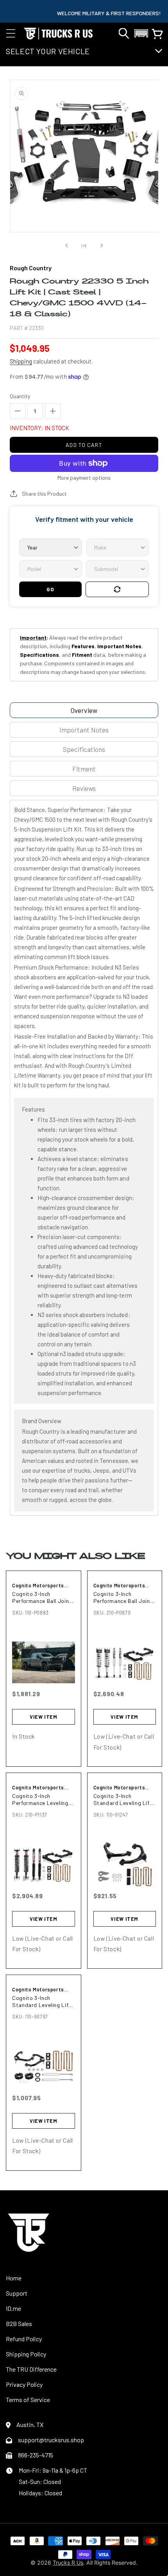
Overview (84, 710)
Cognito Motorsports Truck (38, 1586)
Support (17, 2293)
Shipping (21, 361)
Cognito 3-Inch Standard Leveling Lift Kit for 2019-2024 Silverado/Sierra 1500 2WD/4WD (42, 2001)
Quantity (20, 396)
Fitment (84, 769)
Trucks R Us (68, 2563)
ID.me (13, 2308)
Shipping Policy (26, 2354)
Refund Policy (24, 2339)
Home (14, 2278)
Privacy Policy (24, 2384)
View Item (44, 1717)
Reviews (84, 788)
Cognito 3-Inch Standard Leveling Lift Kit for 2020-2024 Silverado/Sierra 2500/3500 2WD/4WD (123, 1799)
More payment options (84, 478)
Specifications (84, 749)
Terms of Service (28, 2400)
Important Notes (84, 730)
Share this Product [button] (44, 494)
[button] (11, 34)
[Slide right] (102, 245)
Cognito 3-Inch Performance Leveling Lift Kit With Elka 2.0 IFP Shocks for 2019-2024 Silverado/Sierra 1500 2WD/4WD (41, 1799)
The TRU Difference (31, 2369)
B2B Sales (19, 2323)
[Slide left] (66, 245)
